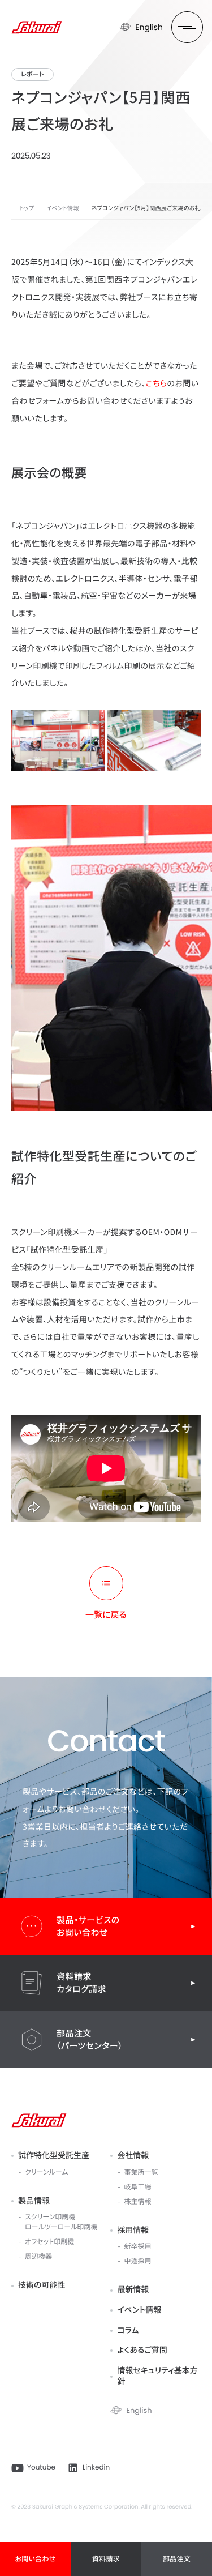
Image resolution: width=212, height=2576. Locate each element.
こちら (157, 383)
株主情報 (137, 2201)
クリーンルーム (46, 2172)
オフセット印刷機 (49, 2242)
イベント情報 (62, 208)
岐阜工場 (137, 2187)
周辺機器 (38, 2256)
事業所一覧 (141, 2172)
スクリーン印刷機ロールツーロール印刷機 (61, 2222)
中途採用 (137, 2261)
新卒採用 (137, 2246)
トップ (27, 208)
